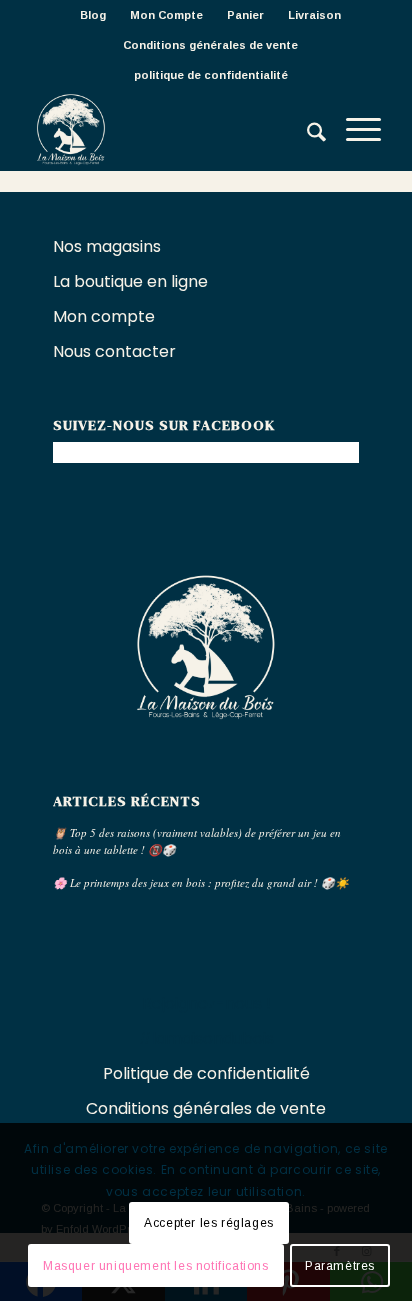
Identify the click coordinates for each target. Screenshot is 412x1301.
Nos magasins (107, 246)
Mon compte (104, 316)
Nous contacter (116, 351)
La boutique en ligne (132, 281)
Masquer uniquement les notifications (156, 1266)
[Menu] (353, 130)
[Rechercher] (306, 130)
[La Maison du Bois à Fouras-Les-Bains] (171, 130)
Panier (245, 15)
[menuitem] (93, 15)
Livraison (314, 15)
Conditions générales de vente (210, 45)
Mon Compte (166, 15)
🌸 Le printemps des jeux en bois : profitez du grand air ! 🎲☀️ (201, 882)
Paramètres (340, 1266)
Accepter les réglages (209, 1223)
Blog (93, 15)
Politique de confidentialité (206, 1073)
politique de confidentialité (211, 75)
